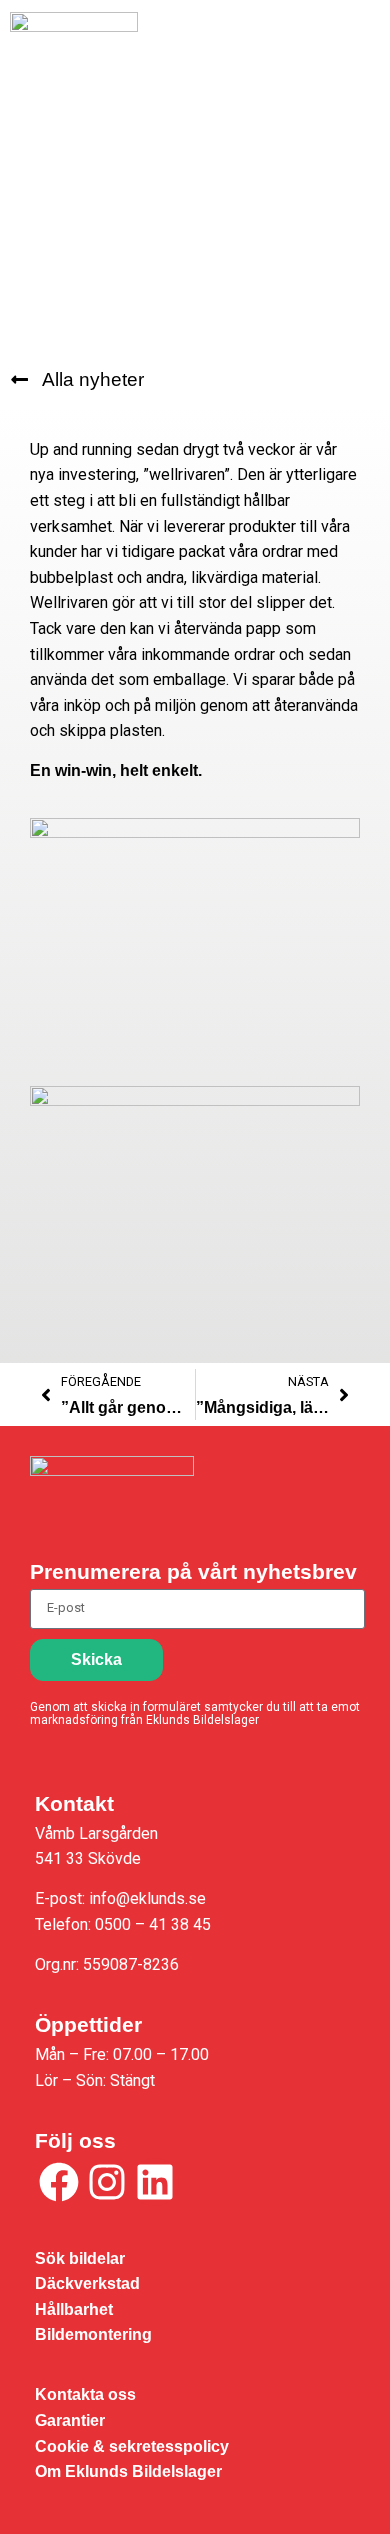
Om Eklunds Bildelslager (128, 2471)
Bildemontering (93, 2334)
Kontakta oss (85, 2394)
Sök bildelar (80, 2258)
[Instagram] (107, 2182)
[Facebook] (59, 2182)
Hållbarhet (74, 2309)
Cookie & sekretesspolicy (132, 2446)
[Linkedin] (155, 2182)
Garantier (70, 2420)
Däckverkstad (87, 2283)
